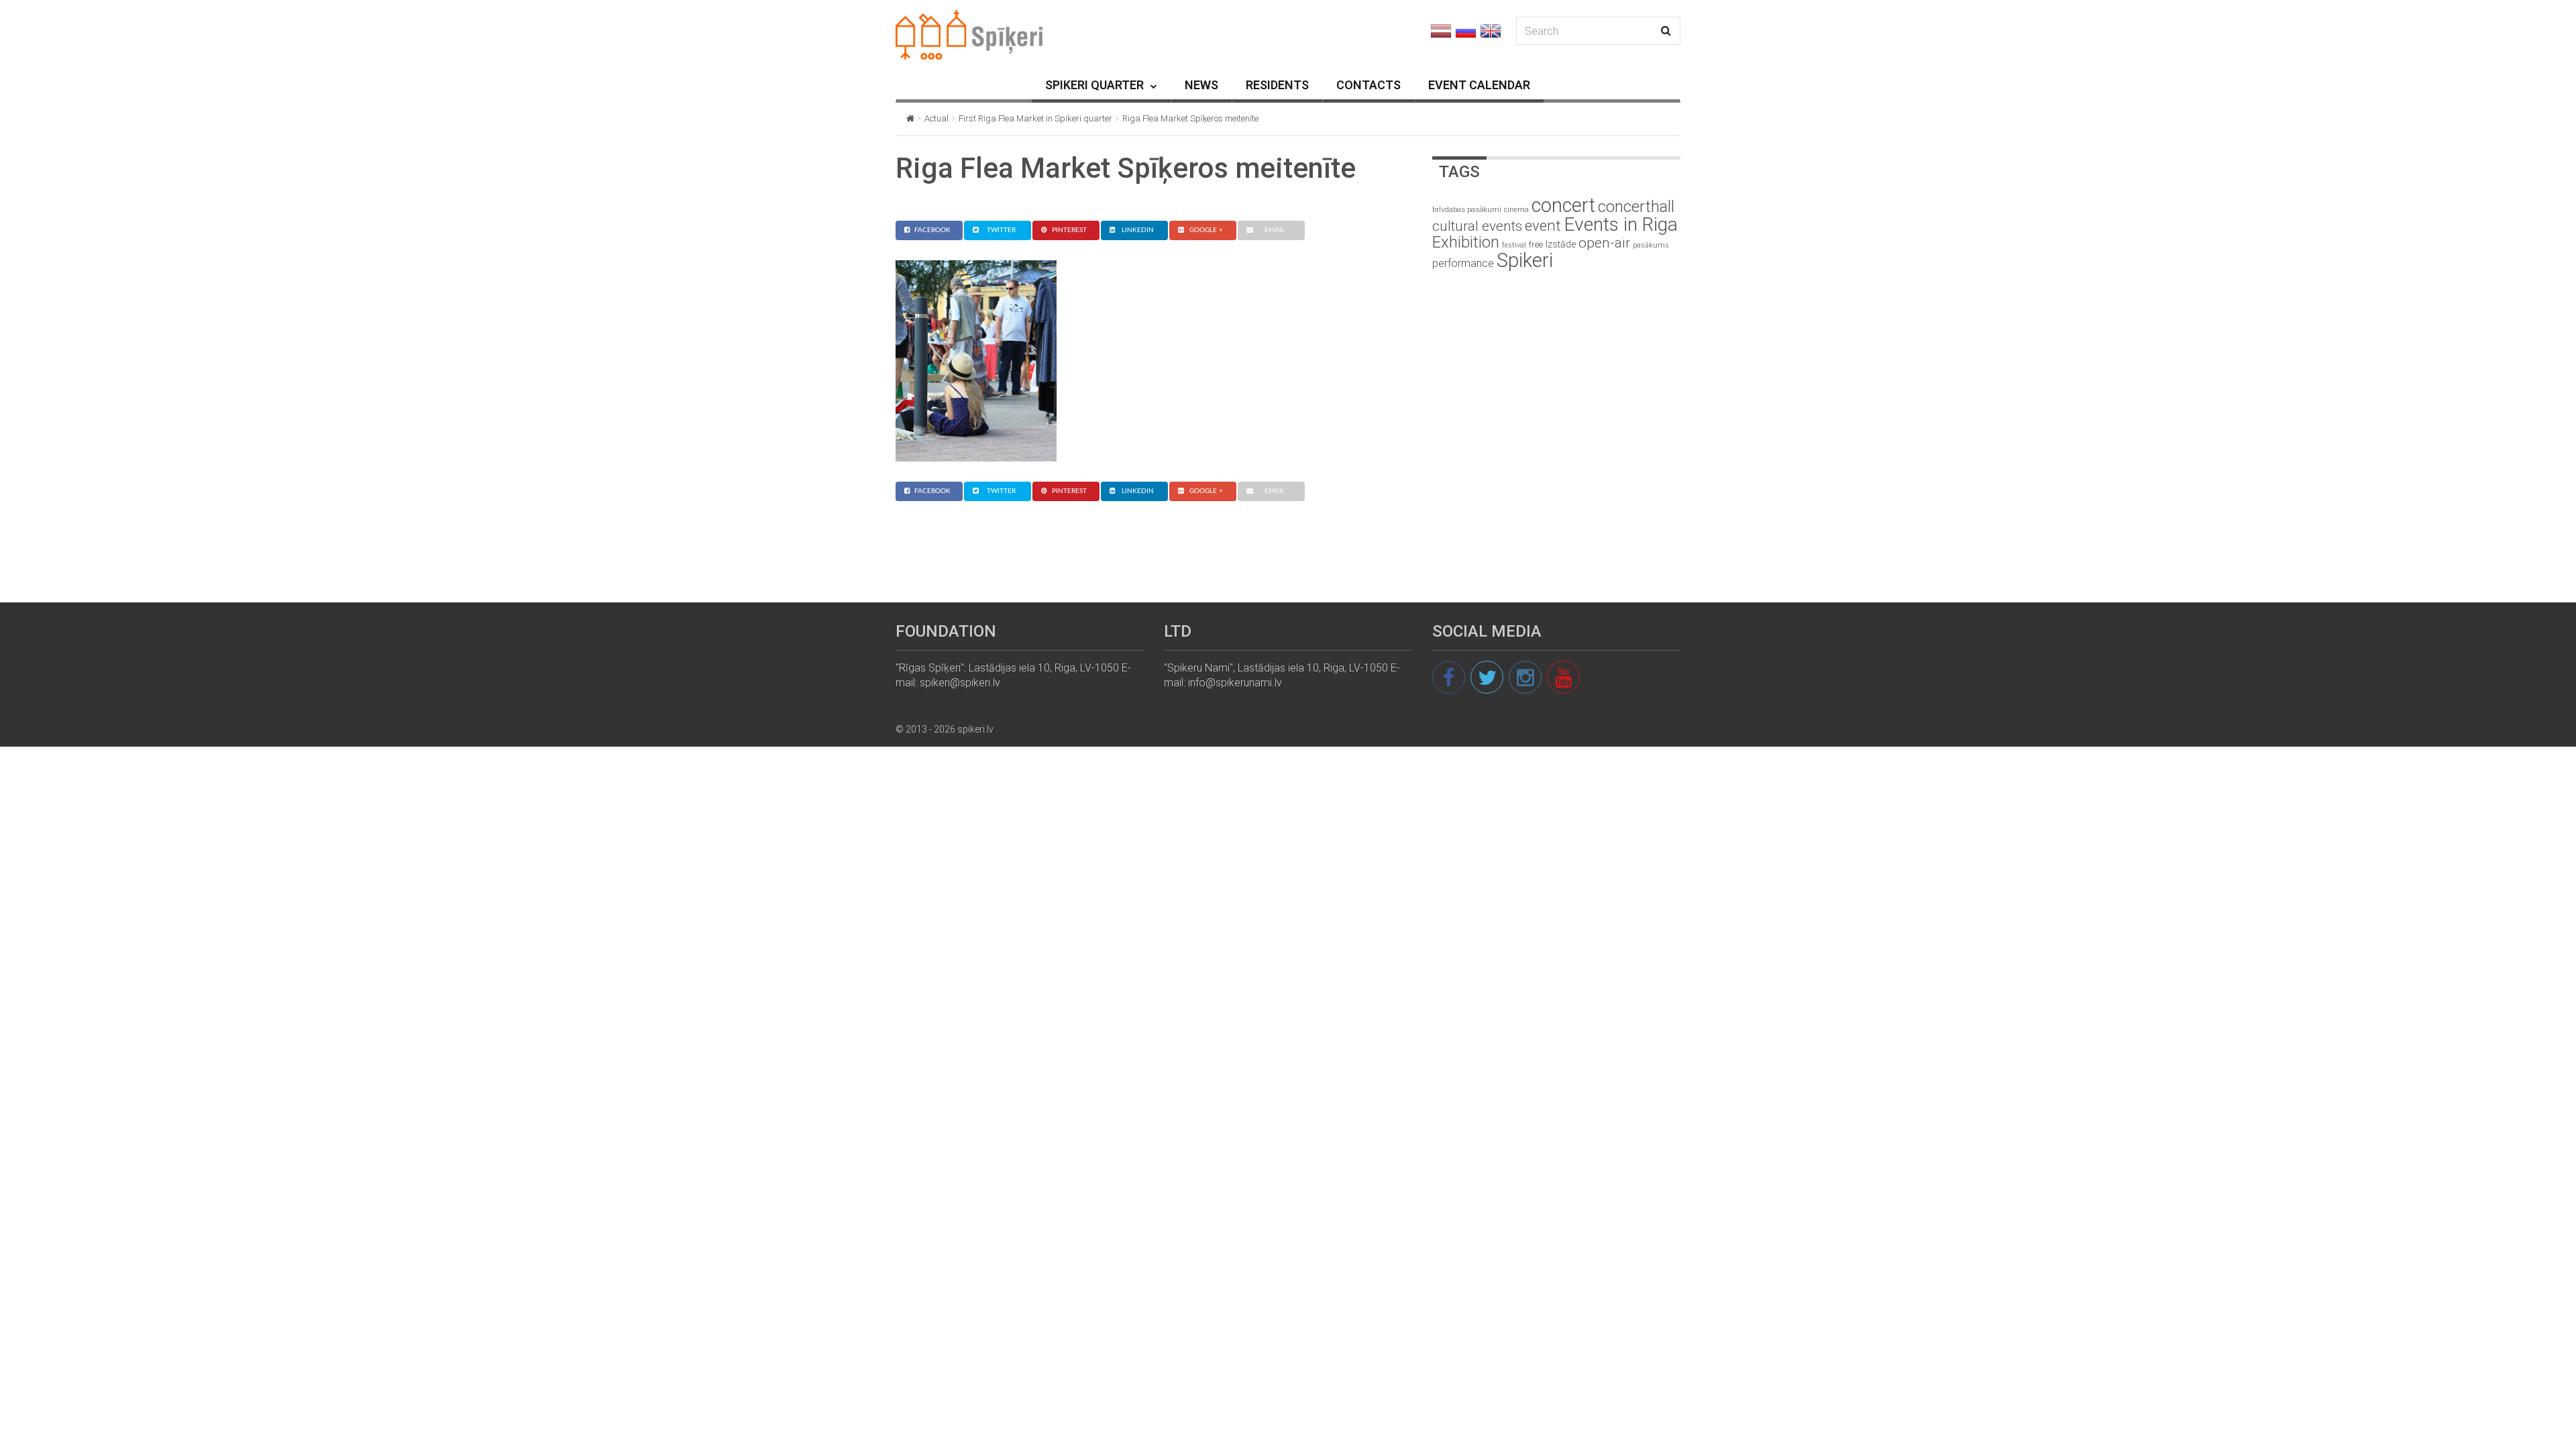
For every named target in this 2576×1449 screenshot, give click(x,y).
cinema (1516, 210)
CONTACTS (1368, 85)
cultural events (1477, 226)
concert (1563, 205)
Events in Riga (1621, 224)
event (1543, 225)
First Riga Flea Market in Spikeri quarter (1035, 118)
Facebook (932, 230)
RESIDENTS (1277, 85)
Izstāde (1561, 244)
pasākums (1651, 245)
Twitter (1001, 230)
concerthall (1636, 207)
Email (1275, 230)
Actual (936, 118)
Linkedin (1138, 230)
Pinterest (1069, 230)
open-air (1604, 243)
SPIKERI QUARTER (1094, 85)
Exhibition (1466, 242)
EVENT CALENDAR (1479, 85)
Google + (1206, 230)
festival (1514, 245)
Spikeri (1525, 260)
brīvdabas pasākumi (1467, 209)
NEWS (1201, 85)
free (1536, 245)
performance (1463, 263)
